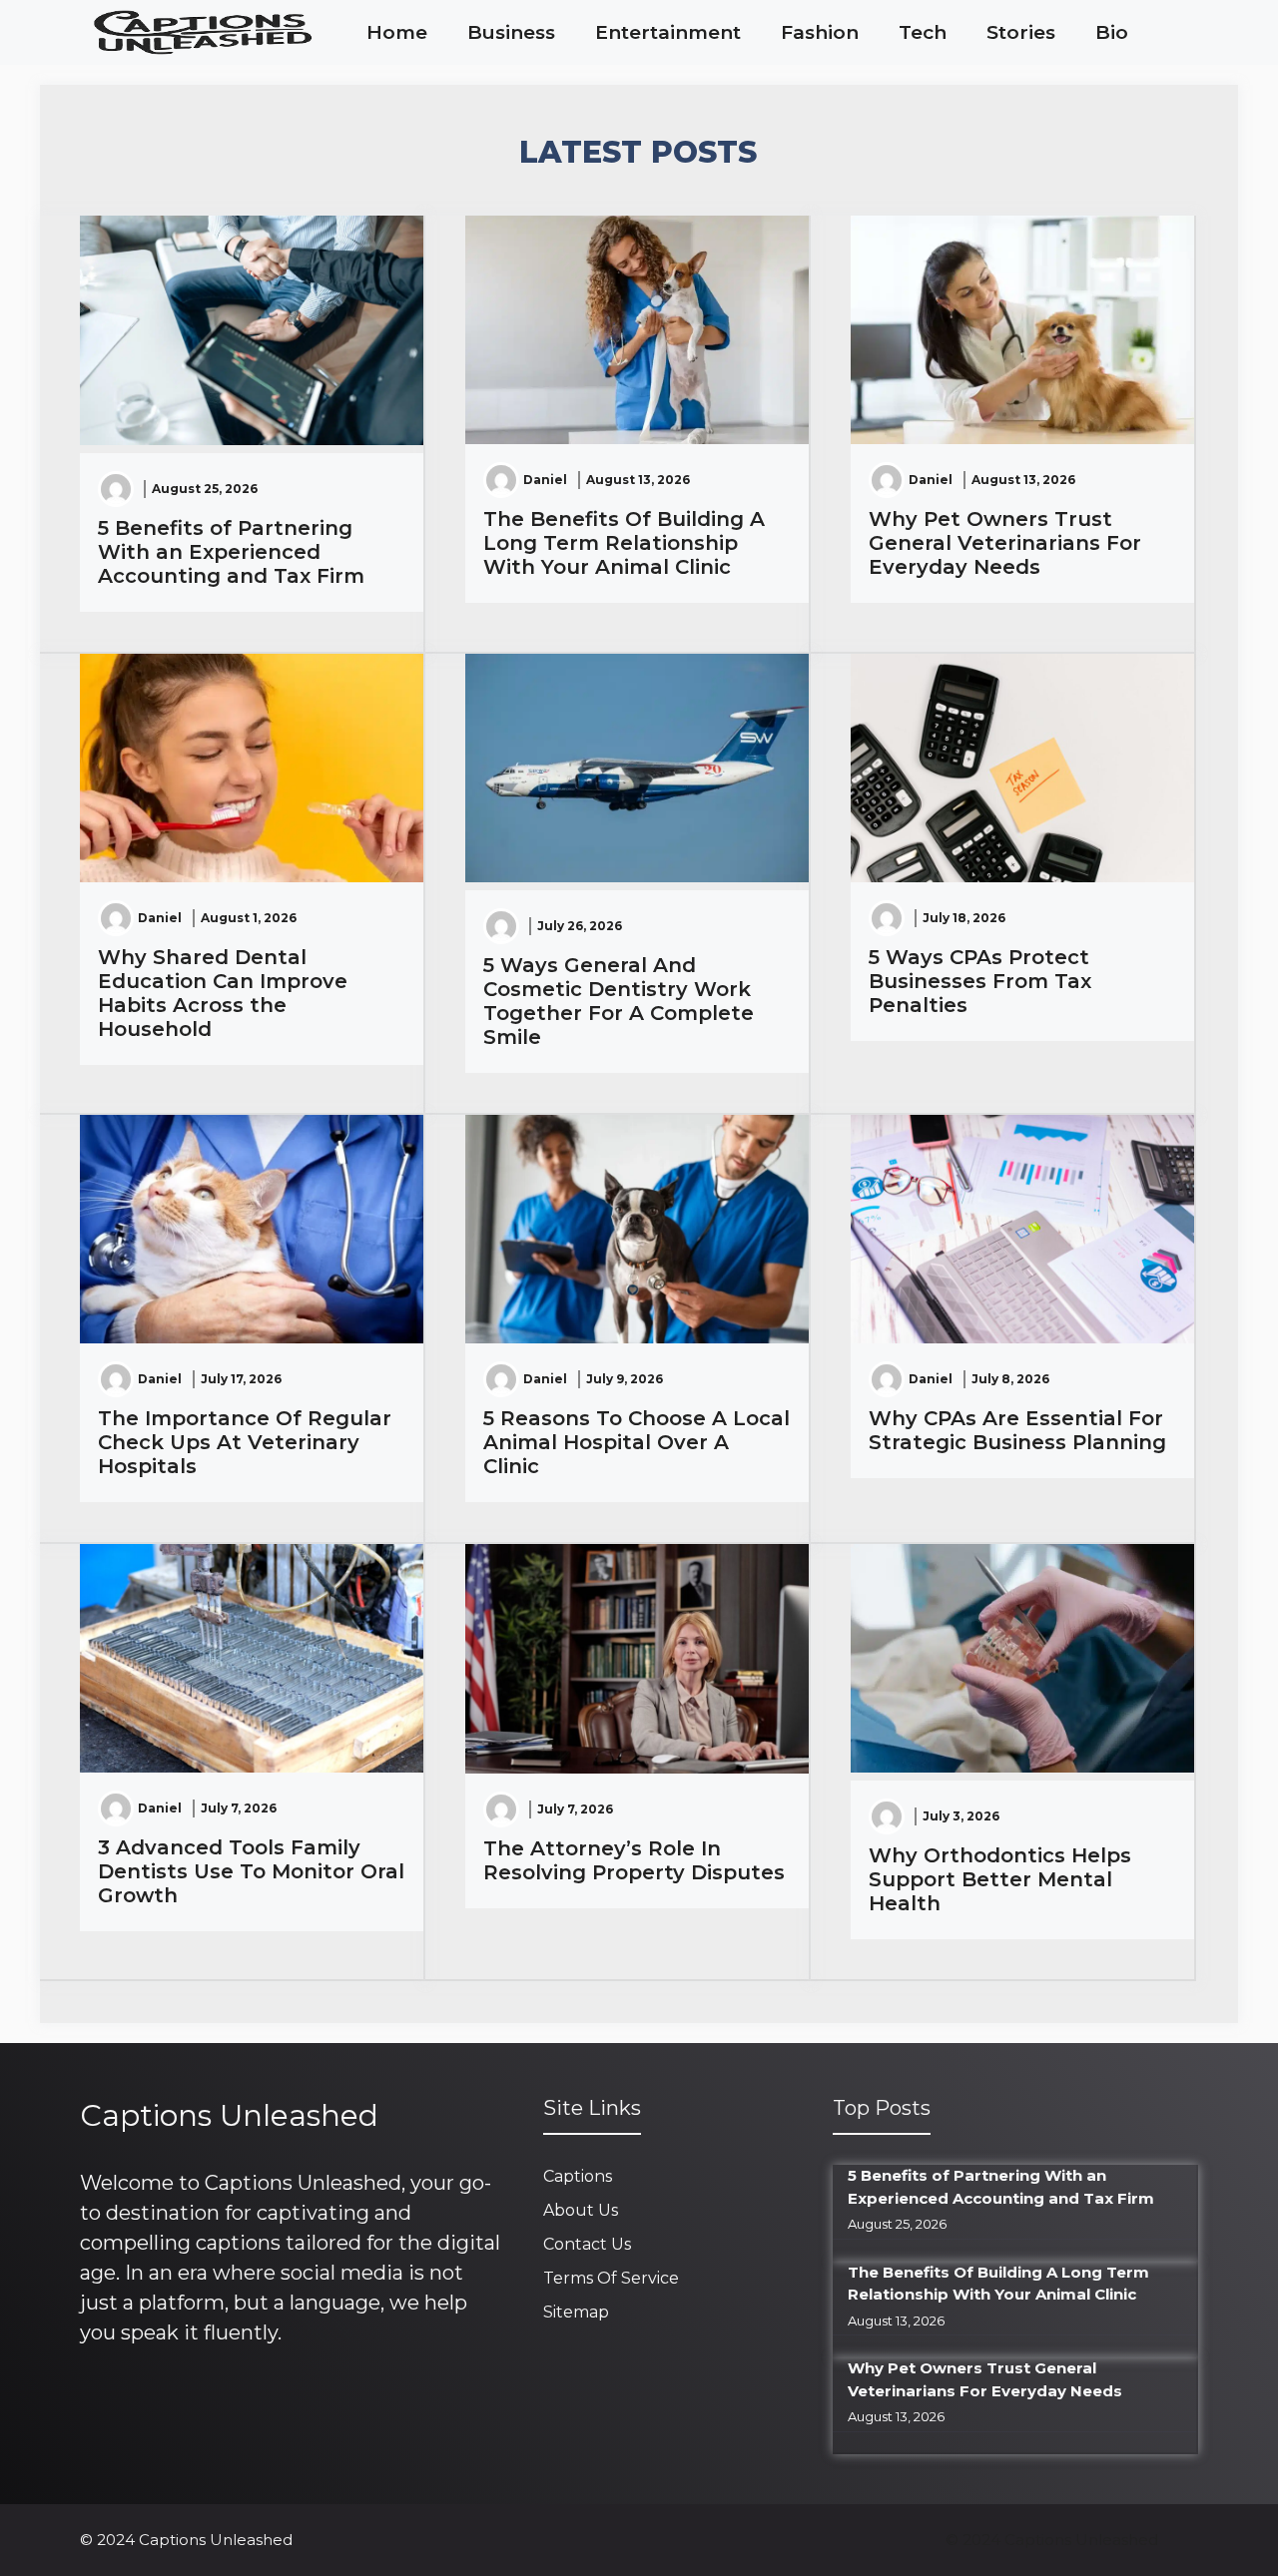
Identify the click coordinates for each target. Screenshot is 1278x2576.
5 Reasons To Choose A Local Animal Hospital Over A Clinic (637, 1442)
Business (511, 32)
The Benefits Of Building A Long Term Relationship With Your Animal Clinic (624, 543)
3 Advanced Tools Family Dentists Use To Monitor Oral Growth (251, 1871)
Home (397, 32)
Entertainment (668, 32)
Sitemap (576, 2312)
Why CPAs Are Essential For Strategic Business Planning (1017, 1430)
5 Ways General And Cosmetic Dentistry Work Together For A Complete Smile (619, 1001)
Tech (923, 32)
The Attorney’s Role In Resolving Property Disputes (634, 1860)
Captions (578, 2176)
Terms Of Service (611, 2278)
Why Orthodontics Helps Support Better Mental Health (1000, 1879)
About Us (581, 2210)
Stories (1021, 32)
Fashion (820, 32)
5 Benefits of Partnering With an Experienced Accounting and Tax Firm (231, 552)
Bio (1112, 32)
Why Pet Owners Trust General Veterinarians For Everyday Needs (1005, 543)
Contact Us (587, 2244)
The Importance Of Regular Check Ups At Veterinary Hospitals (245, 1442)
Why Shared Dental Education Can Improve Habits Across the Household (223, 993)
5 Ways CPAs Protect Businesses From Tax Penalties (980, 981)
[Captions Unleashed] (202, 32)
